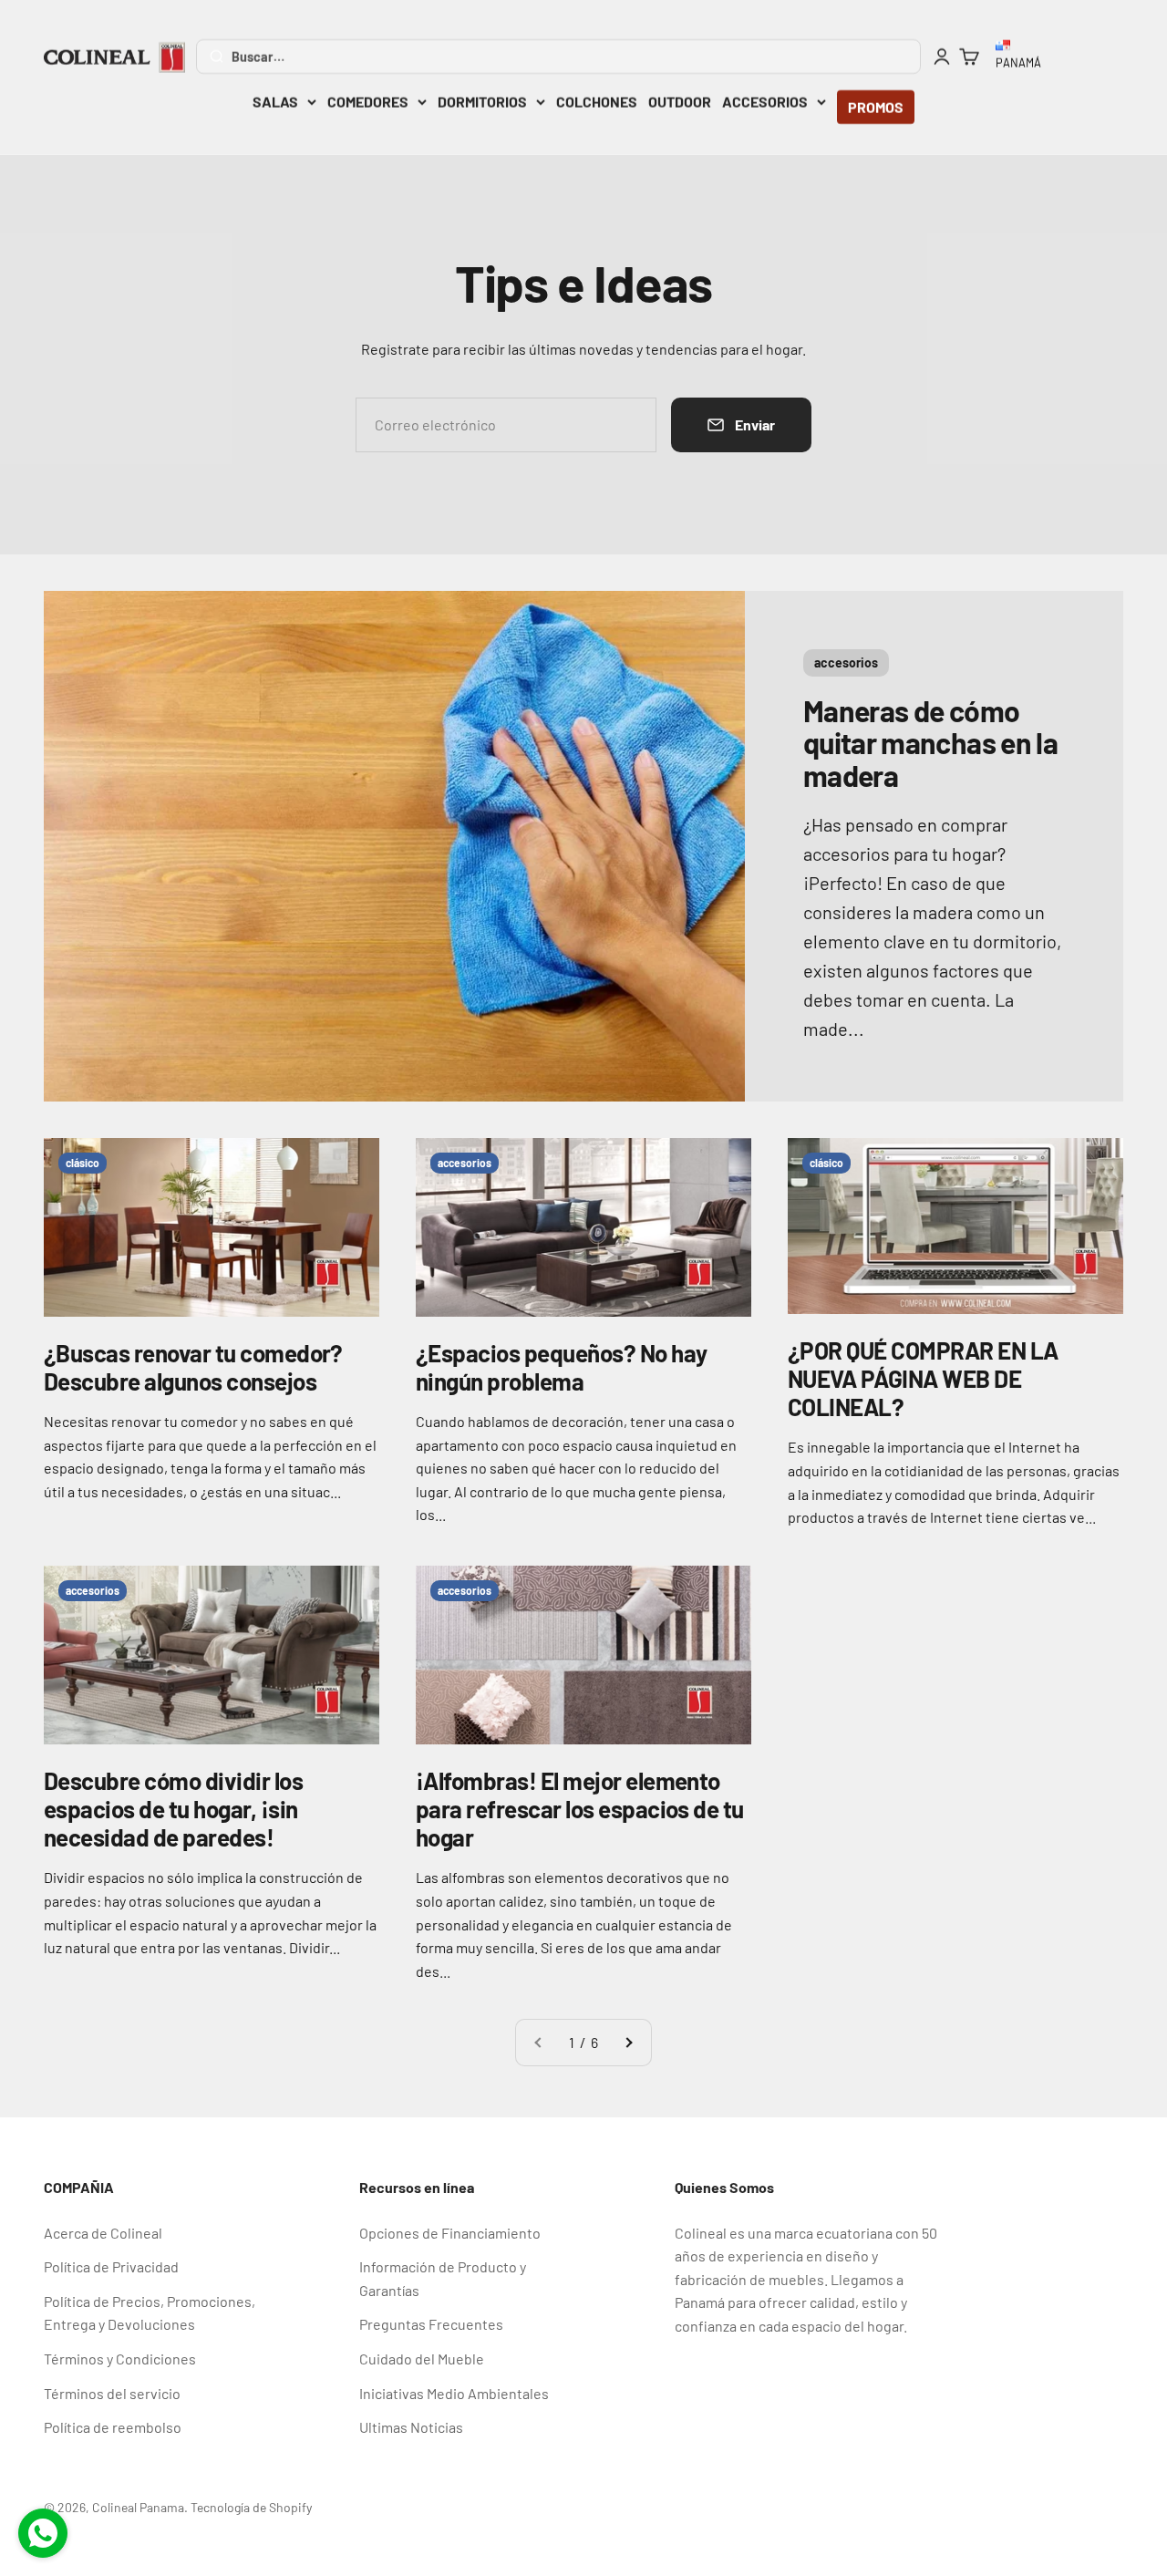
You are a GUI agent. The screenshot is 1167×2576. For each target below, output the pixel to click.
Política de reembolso (113, 2427)
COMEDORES (368, 102)
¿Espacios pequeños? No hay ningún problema (561, 1367)
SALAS (275, 102)
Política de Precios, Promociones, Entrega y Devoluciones (150, 2313)
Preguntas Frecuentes (431, 2324)
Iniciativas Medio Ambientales (454, 2393)
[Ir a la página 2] (628, 2043)
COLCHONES (597, 102)
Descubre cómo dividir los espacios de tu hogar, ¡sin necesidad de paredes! (173, 1809)
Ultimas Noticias (411, 2427)
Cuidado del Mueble (422, 2359)
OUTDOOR (680, 102)
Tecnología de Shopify (251, 2507)
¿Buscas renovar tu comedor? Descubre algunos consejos (193, 1367)
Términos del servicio (112, 2393)
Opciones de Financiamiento (450, 2233)
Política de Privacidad (111, 2266)
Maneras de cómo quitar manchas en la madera (930, 742)
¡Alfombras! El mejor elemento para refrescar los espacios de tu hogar (580, 1809)
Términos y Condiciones (120, 2359)
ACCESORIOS (765, 102)
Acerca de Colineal (103, 2233)
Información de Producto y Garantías (443, 2278)
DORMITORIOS (482, 102)
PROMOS (876, 107)
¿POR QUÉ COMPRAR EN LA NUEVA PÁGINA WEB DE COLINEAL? (923, 1378)
